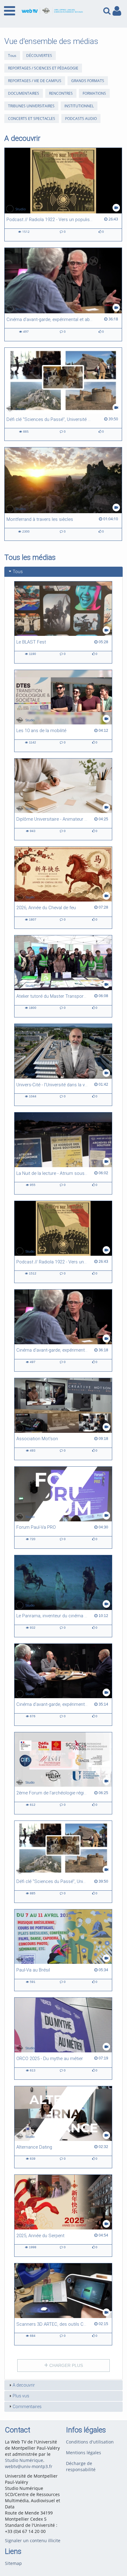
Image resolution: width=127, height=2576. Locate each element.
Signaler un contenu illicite (33, 2540)
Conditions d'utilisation (90, 2442)
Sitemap (13, 2563)
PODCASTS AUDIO (81, 119)
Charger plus (66, 2365)
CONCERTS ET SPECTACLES (32, 119)
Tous (12, 55)
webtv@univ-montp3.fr (29, 2466)
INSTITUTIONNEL (79, 106)
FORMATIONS (94, 93)
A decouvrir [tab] (24, 2385)
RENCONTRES (61, 93)
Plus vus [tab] (21, 2396)
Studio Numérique (24, 2460)
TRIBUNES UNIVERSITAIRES (31, 106)
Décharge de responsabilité (81, 2466)
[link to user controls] (117, 11)
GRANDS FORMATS (88, 81)
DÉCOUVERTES (39, 55)
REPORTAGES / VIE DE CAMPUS (35, 81)
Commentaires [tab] (27, 2407)
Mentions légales (84, 2453)
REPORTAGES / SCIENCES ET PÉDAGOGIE (43, 68)
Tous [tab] (18, 572)
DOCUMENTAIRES (24, 93)
